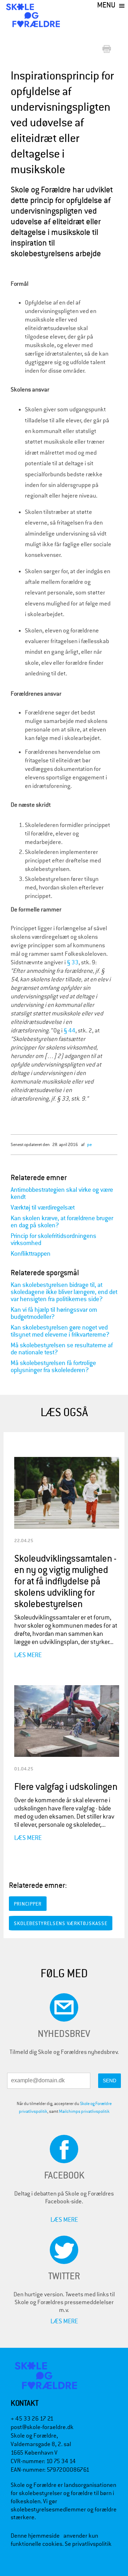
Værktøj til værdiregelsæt (43, 1208)
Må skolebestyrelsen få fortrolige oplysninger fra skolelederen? (53, 1367)
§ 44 (70, 1031)
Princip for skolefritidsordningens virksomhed (54, 1240)
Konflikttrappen (31, 1254)
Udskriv (108, 50)
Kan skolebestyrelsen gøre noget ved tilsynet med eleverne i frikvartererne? (60, 1331)
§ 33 (73, 962)
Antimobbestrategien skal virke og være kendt (62, 1193)
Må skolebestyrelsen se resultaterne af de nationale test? (62, 1349)
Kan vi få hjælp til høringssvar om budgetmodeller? (54, 1313)
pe (89, 1144)
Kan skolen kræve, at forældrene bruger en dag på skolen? (62, 1222)
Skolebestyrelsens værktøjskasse (61, 1923)
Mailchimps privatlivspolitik (84, 2111)
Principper (28, 1904)
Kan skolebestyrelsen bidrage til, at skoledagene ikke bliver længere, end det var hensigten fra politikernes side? (64, 1292)
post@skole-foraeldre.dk (42, 2427)
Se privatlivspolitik (88, 2544)
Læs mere (28, 1655)
